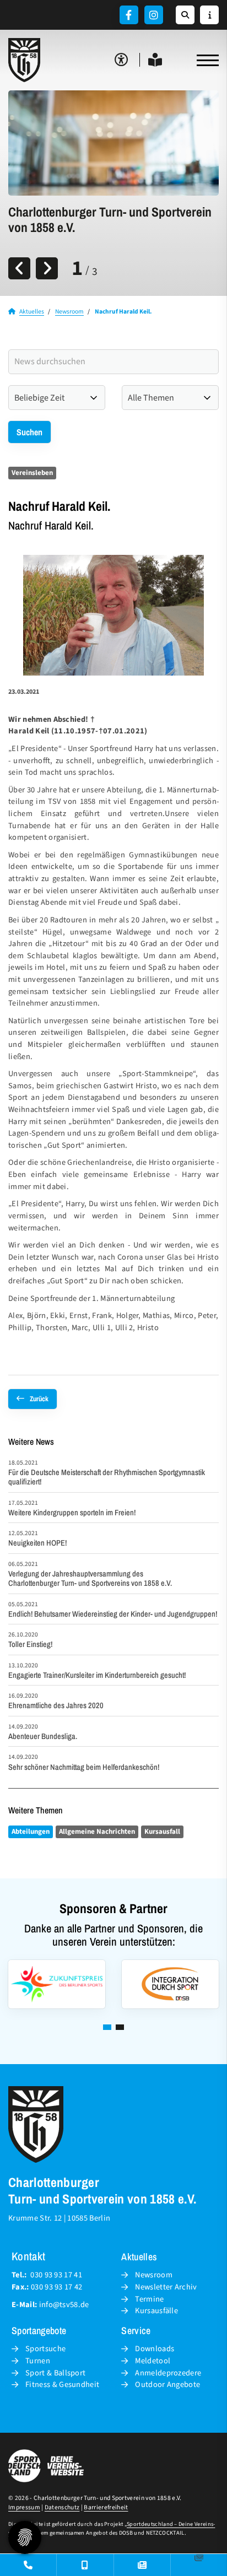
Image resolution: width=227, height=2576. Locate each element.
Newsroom (69, 312)
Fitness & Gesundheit (62, 2385)
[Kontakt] (28, 2565)
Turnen (38, 2361)
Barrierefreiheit (106, 2507)
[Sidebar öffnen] (209, 15)
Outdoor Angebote (167, 2385)
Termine (149, 2299)
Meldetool (153, 2361)
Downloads (155, 2349)
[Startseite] (25, 60)
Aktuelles (32, 312)
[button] (107, 2027)
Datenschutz (62, 2507)
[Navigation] (204, 60)
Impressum (24, 2507)
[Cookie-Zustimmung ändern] (25, 2537)
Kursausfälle (156, 2311)
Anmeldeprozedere (168, 2373)
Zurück (39, 1399)
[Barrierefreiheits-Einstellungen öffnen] (121, 60)
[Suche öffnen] (185, 15)
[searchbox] (113, 362)
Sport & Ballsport (55, 2373)
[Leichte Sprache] (155, 60)
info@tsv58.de (64, 2305)
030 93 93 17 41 (56, 2275)
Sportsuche (45, 2349)
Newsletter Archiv (166, 2287)
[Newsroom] (142, 2565)
